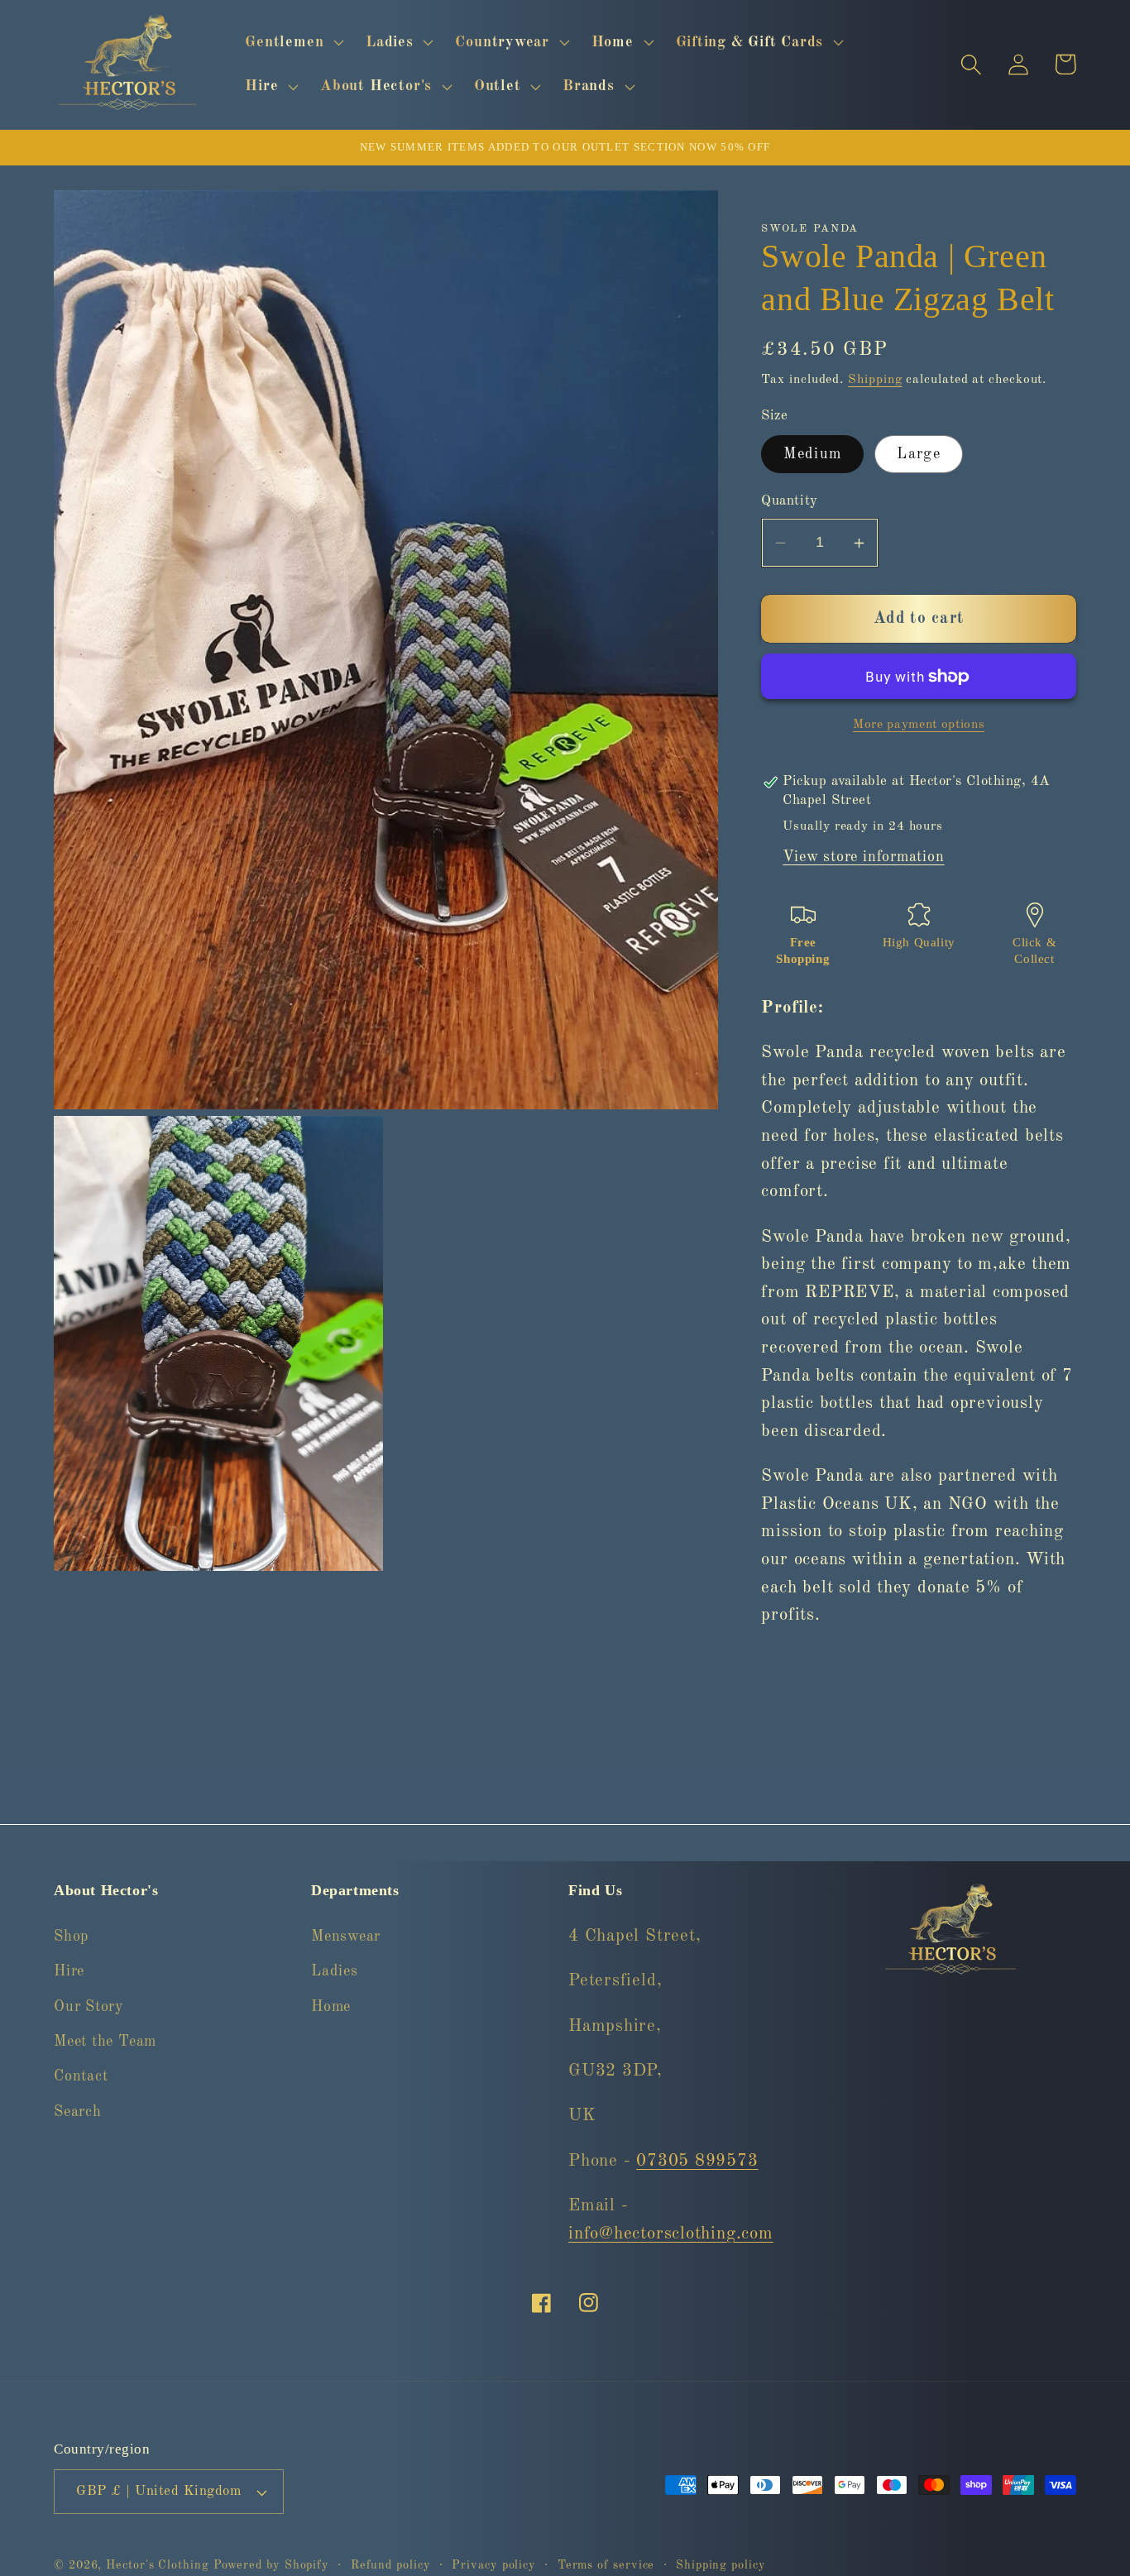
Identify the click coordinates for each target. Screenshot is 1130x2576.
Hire (69, 1970)
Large (919, 455)
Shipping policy (721, 2565)
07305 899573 (697, 2160)
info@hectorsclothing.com (671, 2233)
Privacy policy (494, 2565)
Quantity (789, 502)
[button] (293, 42)
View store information (863, 858)
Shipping (875, 380)
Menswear (346, 1936)
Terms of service (606, 2565)
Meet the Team (105, 2041)
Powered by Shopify (271, 2565)
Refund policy (391, 2565)
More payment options (919, 725)
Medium (812, 455)
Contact (81, 2076)
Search (78, 2111)
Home (331, 2006)
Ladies (335, 1970)
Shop (71, 1936)
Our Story (89, 2006)
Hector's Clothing (159, 2565)
